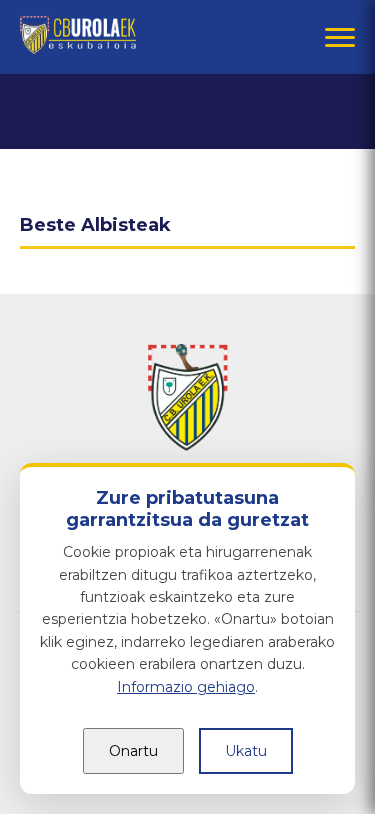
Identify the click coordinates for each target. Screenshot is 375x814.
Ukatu (246, 751)
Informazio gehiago (186, 687)
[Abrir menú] (340, 37)
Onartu (133, 751)
